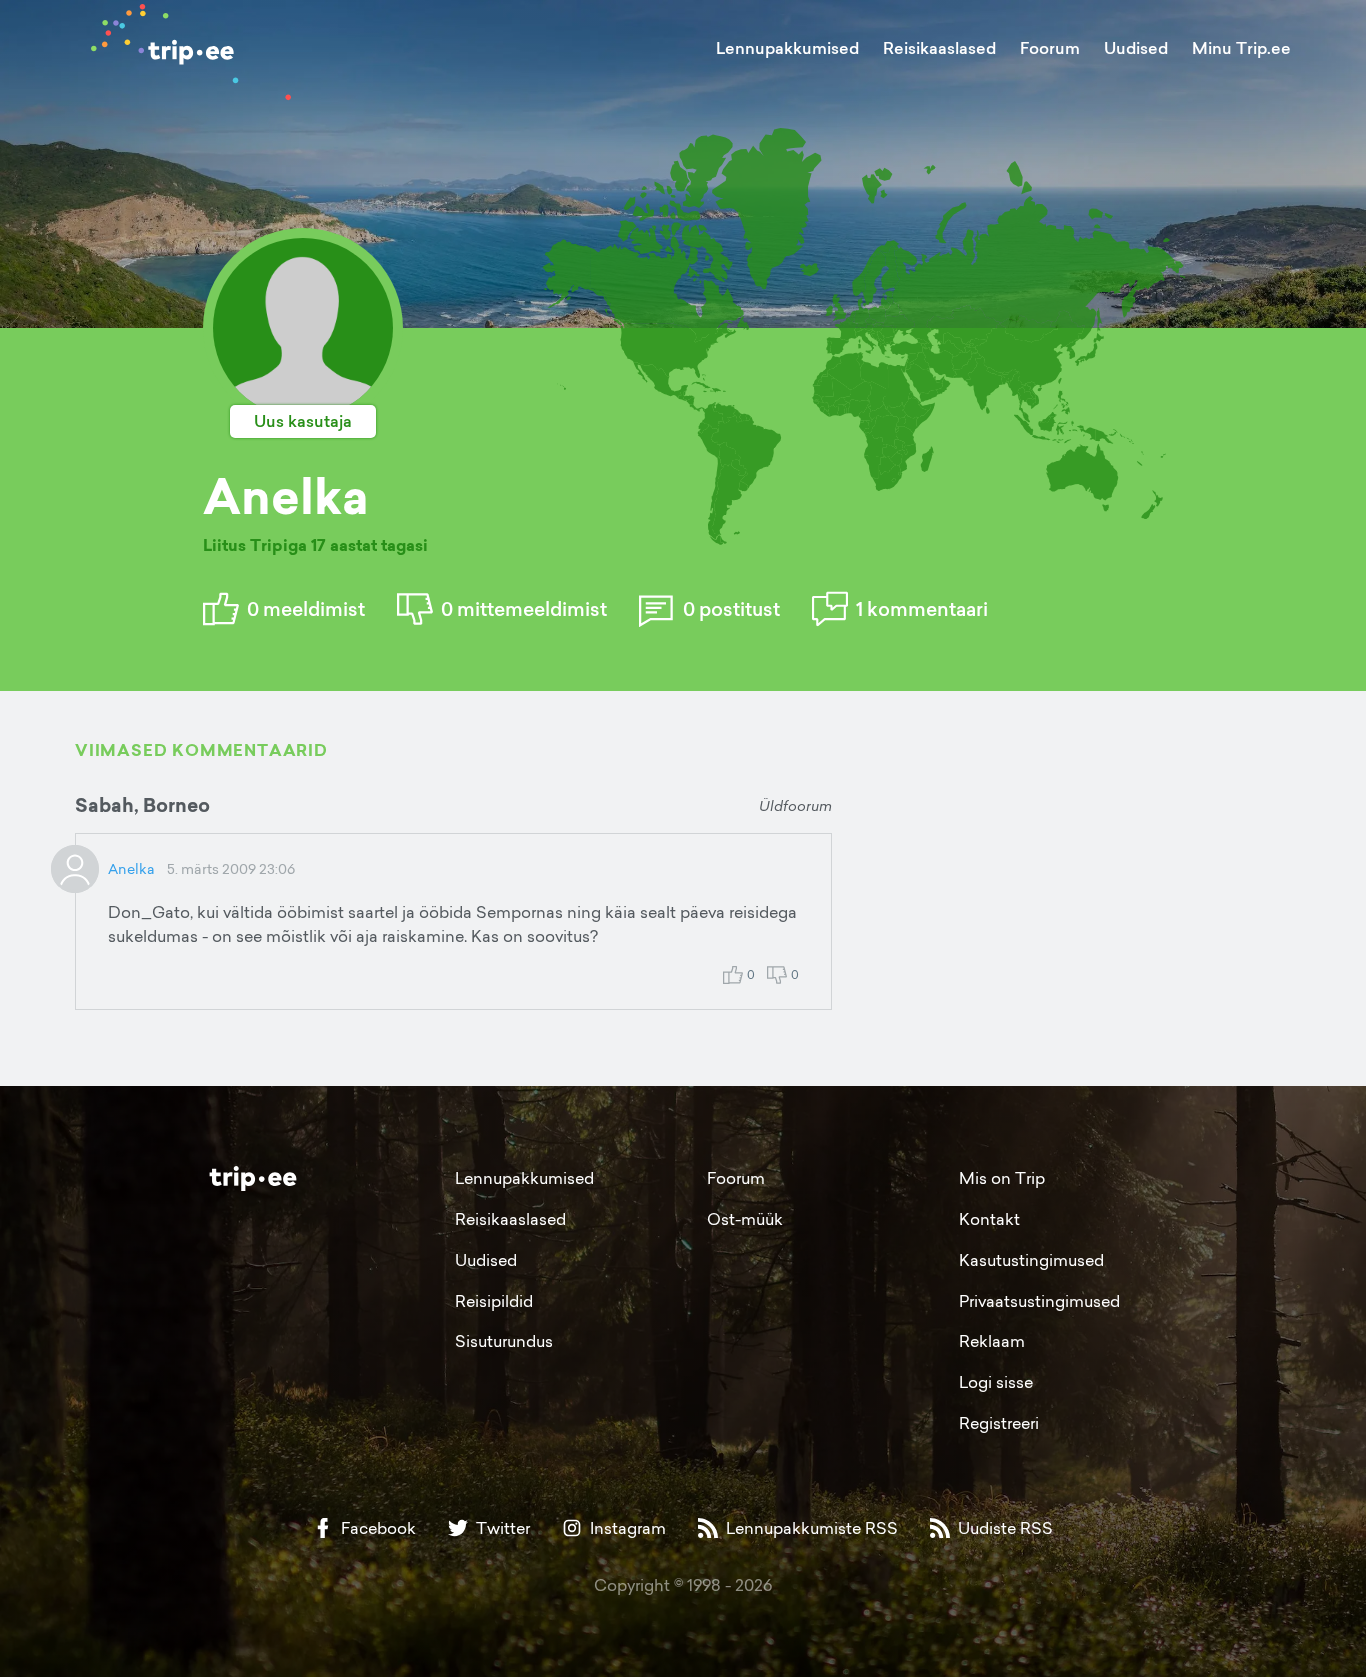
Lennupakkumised (787, 48)
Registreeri (999, 1423)
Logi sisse (996, 1382)
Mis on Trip (1002, 1178)
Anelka (131, 868)
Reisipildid (494, 1301)
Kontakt (989, 1219)
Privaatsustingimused (1039, 1301)
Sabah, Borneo (142, 805)
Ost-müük (745, 1219)
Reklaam (992, 1341)
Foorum (1050, 48)
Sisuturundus (504, 1341)
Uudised (1136, 48)
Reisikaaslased (939, 48)
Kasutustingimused (1031, 1260)
